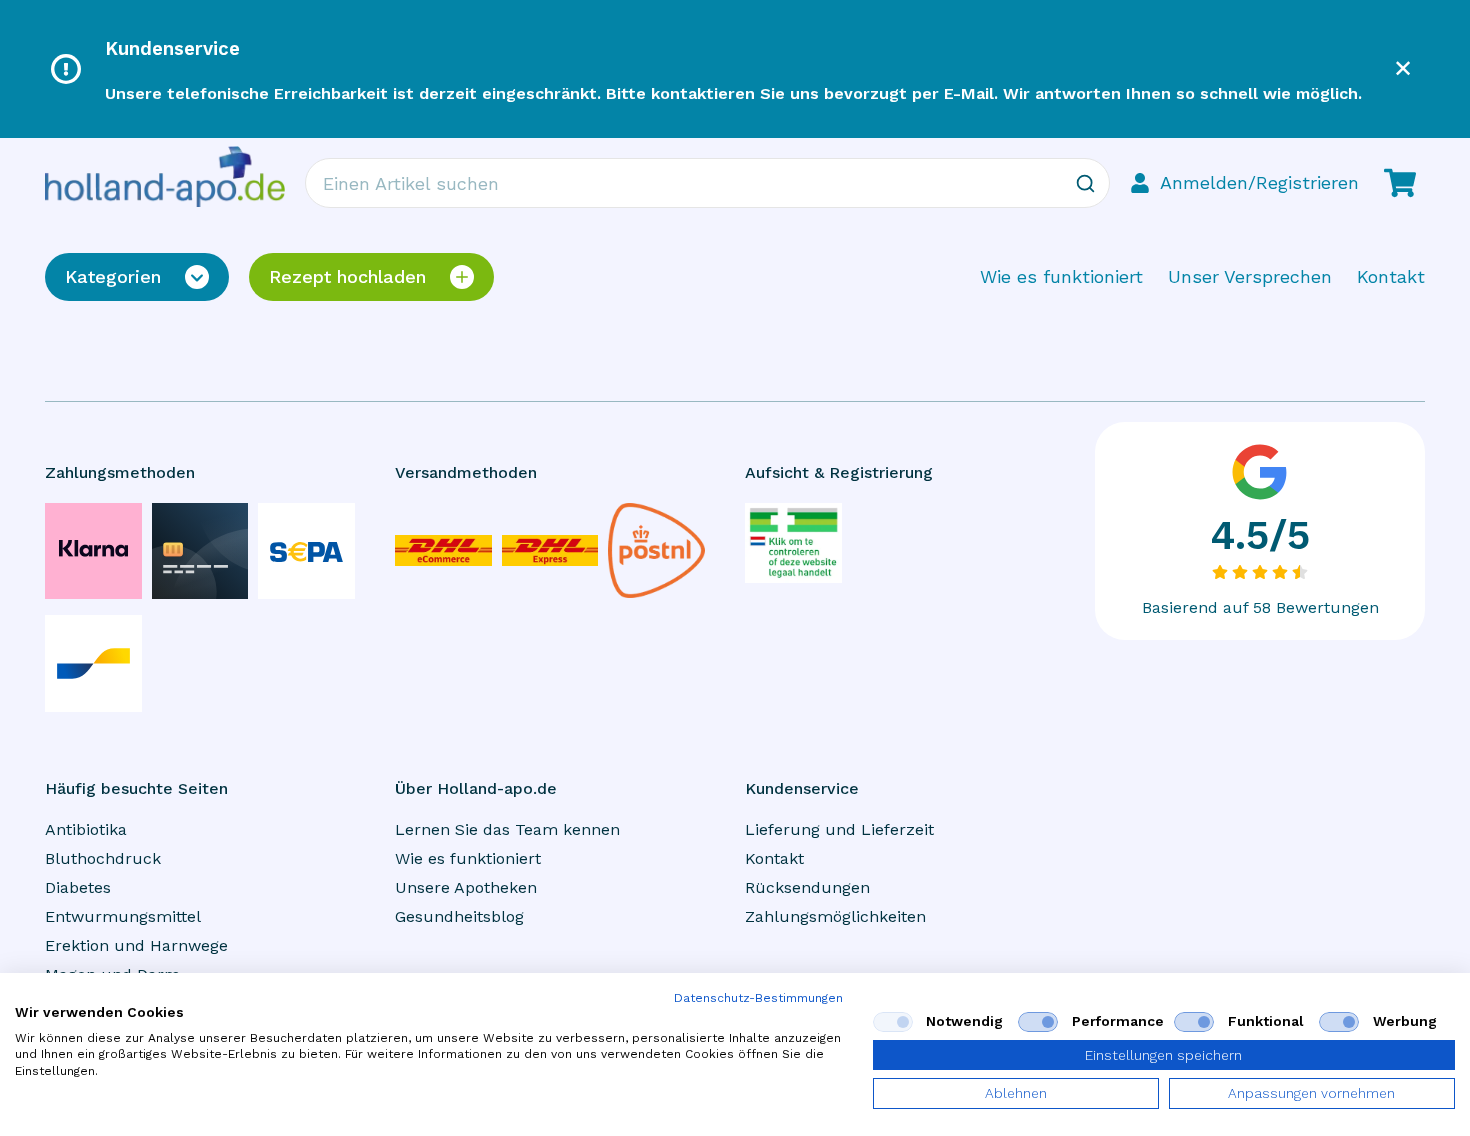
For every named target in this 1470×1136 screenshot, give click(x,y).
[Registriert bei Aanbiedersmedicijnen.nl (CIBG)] (793, 543)
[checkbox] (893, 1022)
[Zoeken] (1085, 183)
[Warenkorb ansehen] (1400, 183)
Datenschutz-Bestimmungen (758, 998)
